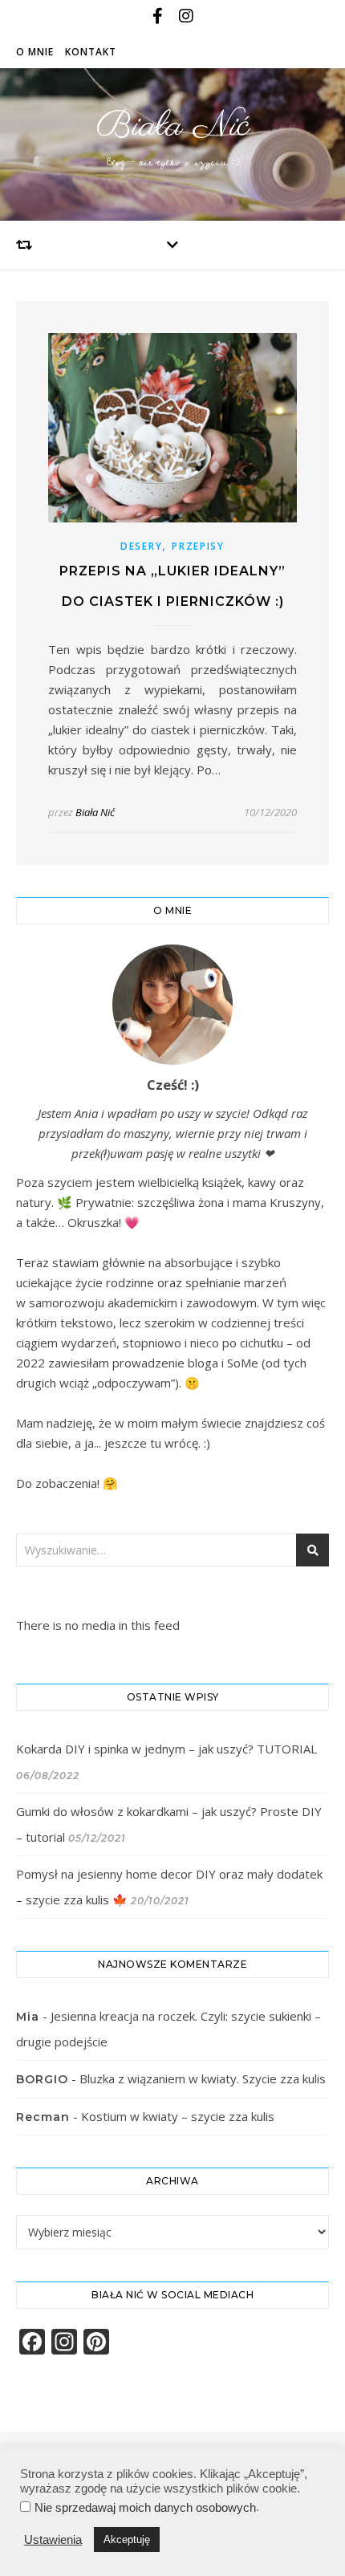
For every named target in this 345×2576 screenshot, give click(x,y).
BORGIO (42, 2079)
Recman (43, 2117)
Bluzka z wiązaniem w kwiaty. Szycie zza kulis (203, 2078)
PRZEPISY (198, 546)
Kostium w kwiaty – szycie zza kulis (178, 2116)
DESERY (141, 546)
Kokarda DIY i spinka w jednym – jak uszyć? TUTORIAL (166, 1749)
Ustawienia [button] (53, 2540)
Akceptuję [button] (127, 2539)
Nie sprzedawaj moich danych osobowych (145, 2508)
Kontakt (91, 52)
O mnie (35, 52)
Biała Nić (173, 126)
